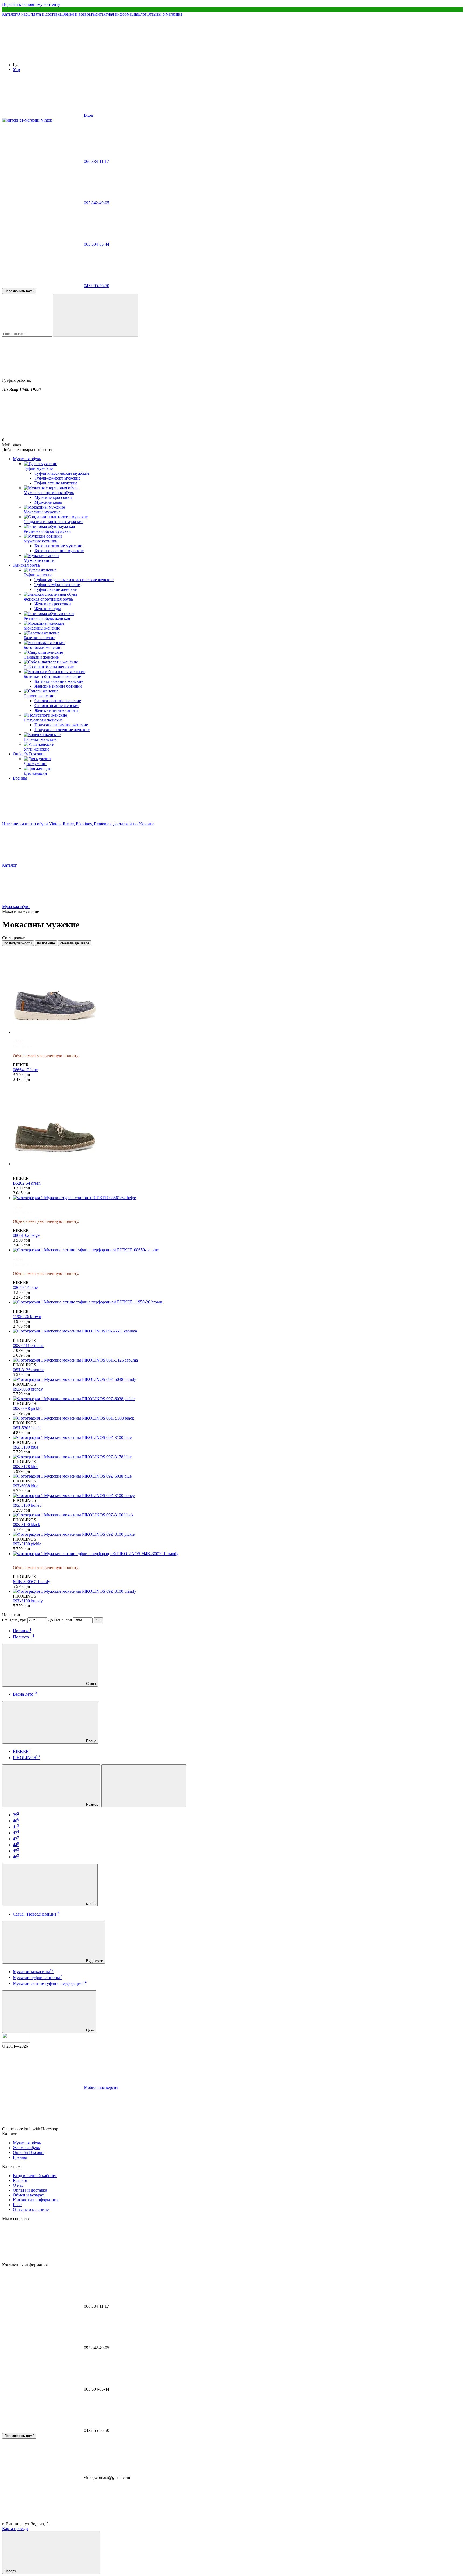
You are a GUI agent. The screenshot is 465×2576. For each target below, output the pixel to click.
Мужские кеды (48, 502)
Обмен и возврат (77, 14)
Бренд (91, 1741)
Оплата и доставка (45, 14)
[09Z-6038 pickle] (238, 1399)
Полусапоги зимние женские (61, 725)
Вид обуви (94, 1961)
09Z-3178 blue (26, 1466)
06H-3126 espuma (29, 1370)
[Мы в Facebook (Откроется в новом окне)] (43, 56)
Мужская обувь (27, 459)
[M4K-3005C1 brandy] (238, 1554)
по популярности (18, 943)
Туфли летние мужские (56, 483)
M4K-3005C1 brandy (31, 1582)
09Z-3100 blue (26, 1447)
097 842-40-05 (97, 203)
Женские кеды (48, 609)
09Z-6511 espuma (28, 1346)
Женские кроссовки (53, 604)
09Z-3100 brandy (28, 1601)
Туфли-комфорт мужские (57, 478)
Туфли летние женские (56, 589)
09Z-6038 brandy (28, 1389)
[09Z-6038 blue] (238, 1476)
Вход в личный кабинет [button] (35, 2176)
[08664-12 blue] (238, 992)
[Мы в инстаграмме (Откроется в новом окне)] (123, 56)
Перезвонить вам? (19, 291)
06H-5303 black (27, 1428)
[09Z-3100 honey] (238, 1496)
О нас (22, 14)
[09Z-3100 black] (238, 1515)
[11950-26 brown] (238, 1302)
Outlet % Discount (29, 754)
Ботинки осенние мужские (59, 551)
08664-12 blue (25, 1070)
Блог (142, 14)
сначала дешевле (75, 943)
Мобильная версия (101, 2087)
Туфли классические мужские (62, 473)
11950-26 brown (27, 1316)
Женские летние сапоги (56, 710)
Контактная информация (115, 14)
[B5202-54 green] (238, 1124)
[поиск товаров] (96, 315)
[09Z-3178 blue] (238, 1457)
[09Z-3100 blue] (238, 1438)
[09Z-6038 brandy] (238, 1380)
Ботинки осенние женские (59, 681)
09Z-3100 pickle (27, 1544)
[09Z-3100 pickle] (238, 1534)
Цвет (90, 2030)
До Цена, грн (60, 1620)
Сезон (90, 1684)
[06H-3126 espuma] (238, 1360)
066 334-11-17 (96, 161)
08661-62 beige (26, 1235)
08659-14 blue (25, 1287)
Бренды (20, 778)
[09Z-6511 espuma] (238, 1331)
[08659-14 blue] (238, 1250)
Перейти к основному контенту (31, 4)
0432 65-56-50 (97, 286)
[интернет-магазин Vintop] (16, 2041)
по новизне (46, 943)
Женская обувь (26, 565)
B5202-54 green (27, 1183)
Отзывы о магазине (165, 14)
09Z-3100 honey (27, 1505)
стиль (90, 1904)
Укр (16, 69)
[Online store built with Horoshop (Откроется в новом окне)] (100, 2129)
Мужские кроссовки (53, 497)
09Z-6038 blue (26, 1486)
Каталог (10, 14)
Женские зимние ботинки (58, 686)
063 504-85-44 (97, 244)
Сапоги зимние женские (57, 705)
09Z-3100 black (27, 1525)
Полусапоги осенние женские (62, 730)
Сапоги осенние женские (58, 701)
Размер (92, 1804)
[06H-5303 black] (238, 1418)
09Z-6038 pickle (27, 1408)
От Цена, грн (14, 1620)
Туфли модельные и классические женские (74, 580)
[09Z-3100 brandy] (238, 1591)
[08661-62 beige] (238, 1198)
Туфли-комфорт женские (57, 585)
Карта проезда (15, 2529)
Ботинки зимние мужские (58, 546)
